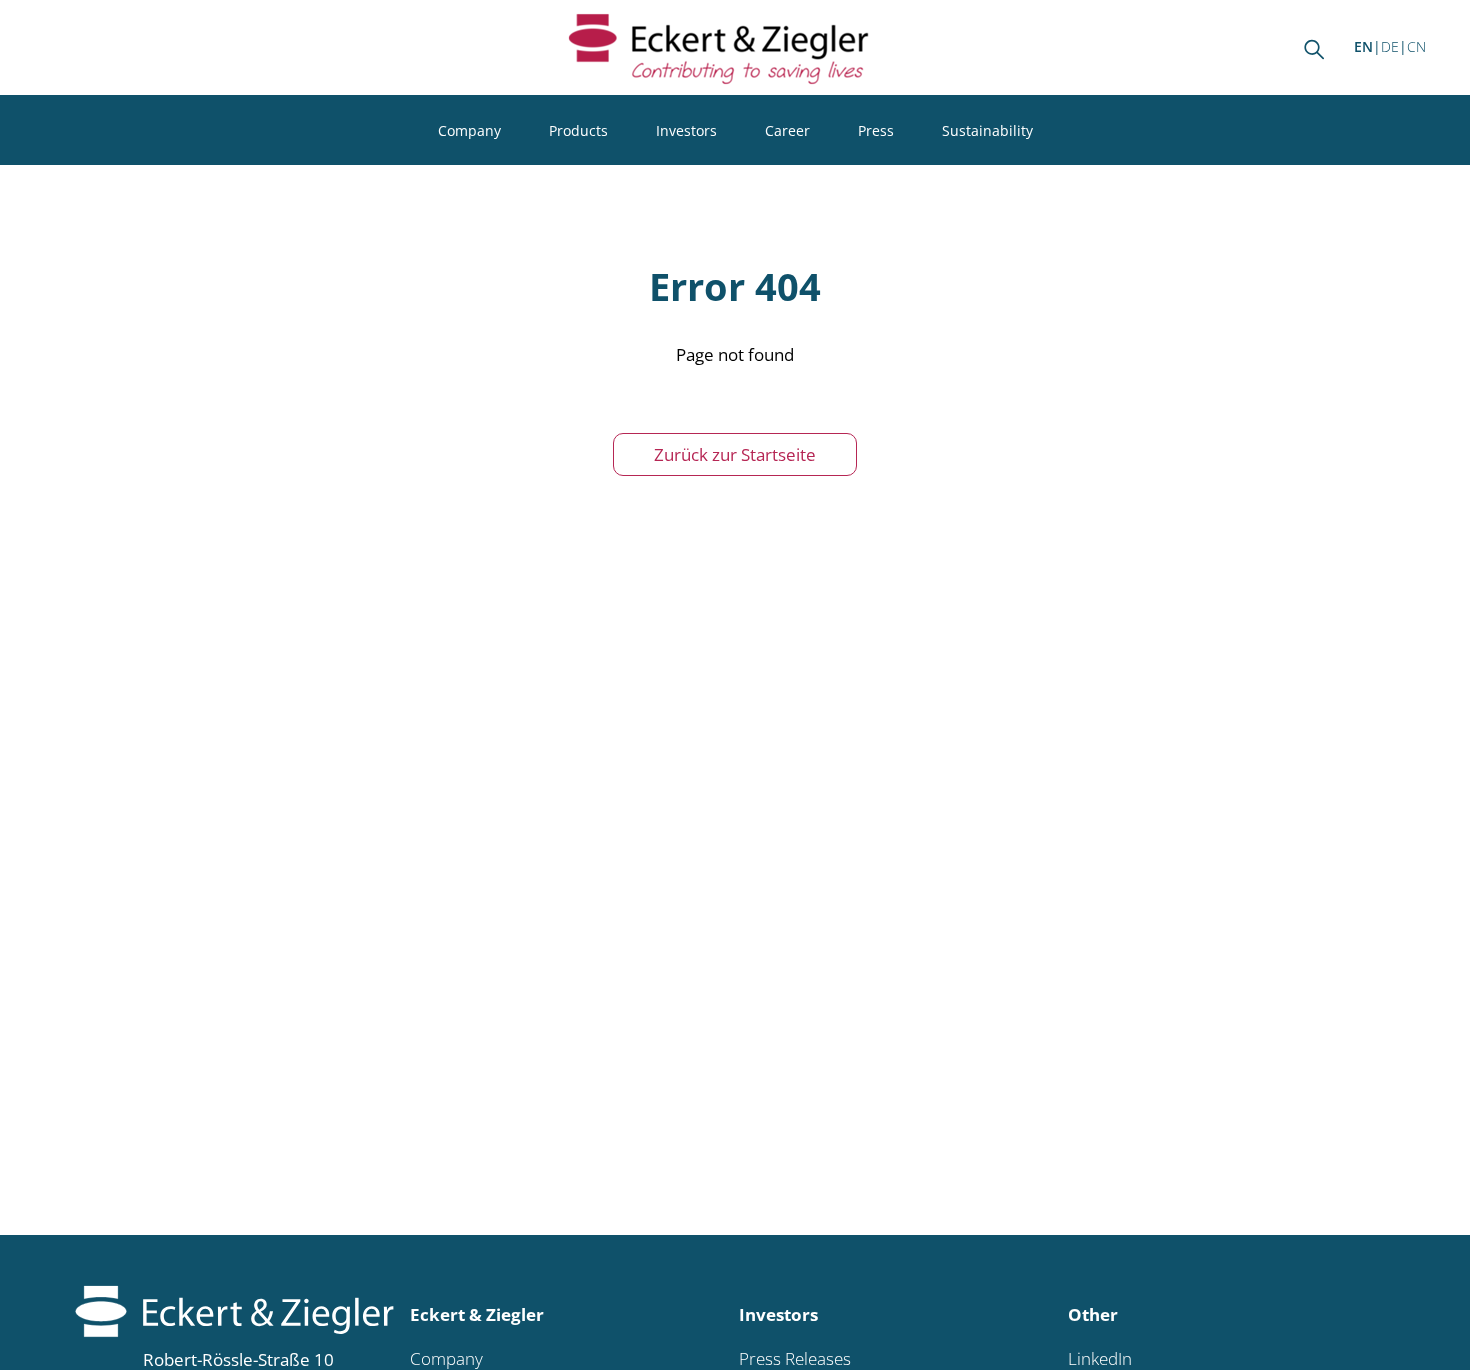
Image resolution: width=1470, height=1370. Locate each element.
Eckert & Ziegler (477, 1314)
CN (1416, 46)
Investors (686, 130)
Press (876, 130)
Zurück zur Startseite (735, 454)
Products (578, 130)
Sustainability (987, 130)
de (1390, 46)
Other (1093, 1314)
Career (787, 130)
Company (469, 130)
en (1363, 46)
